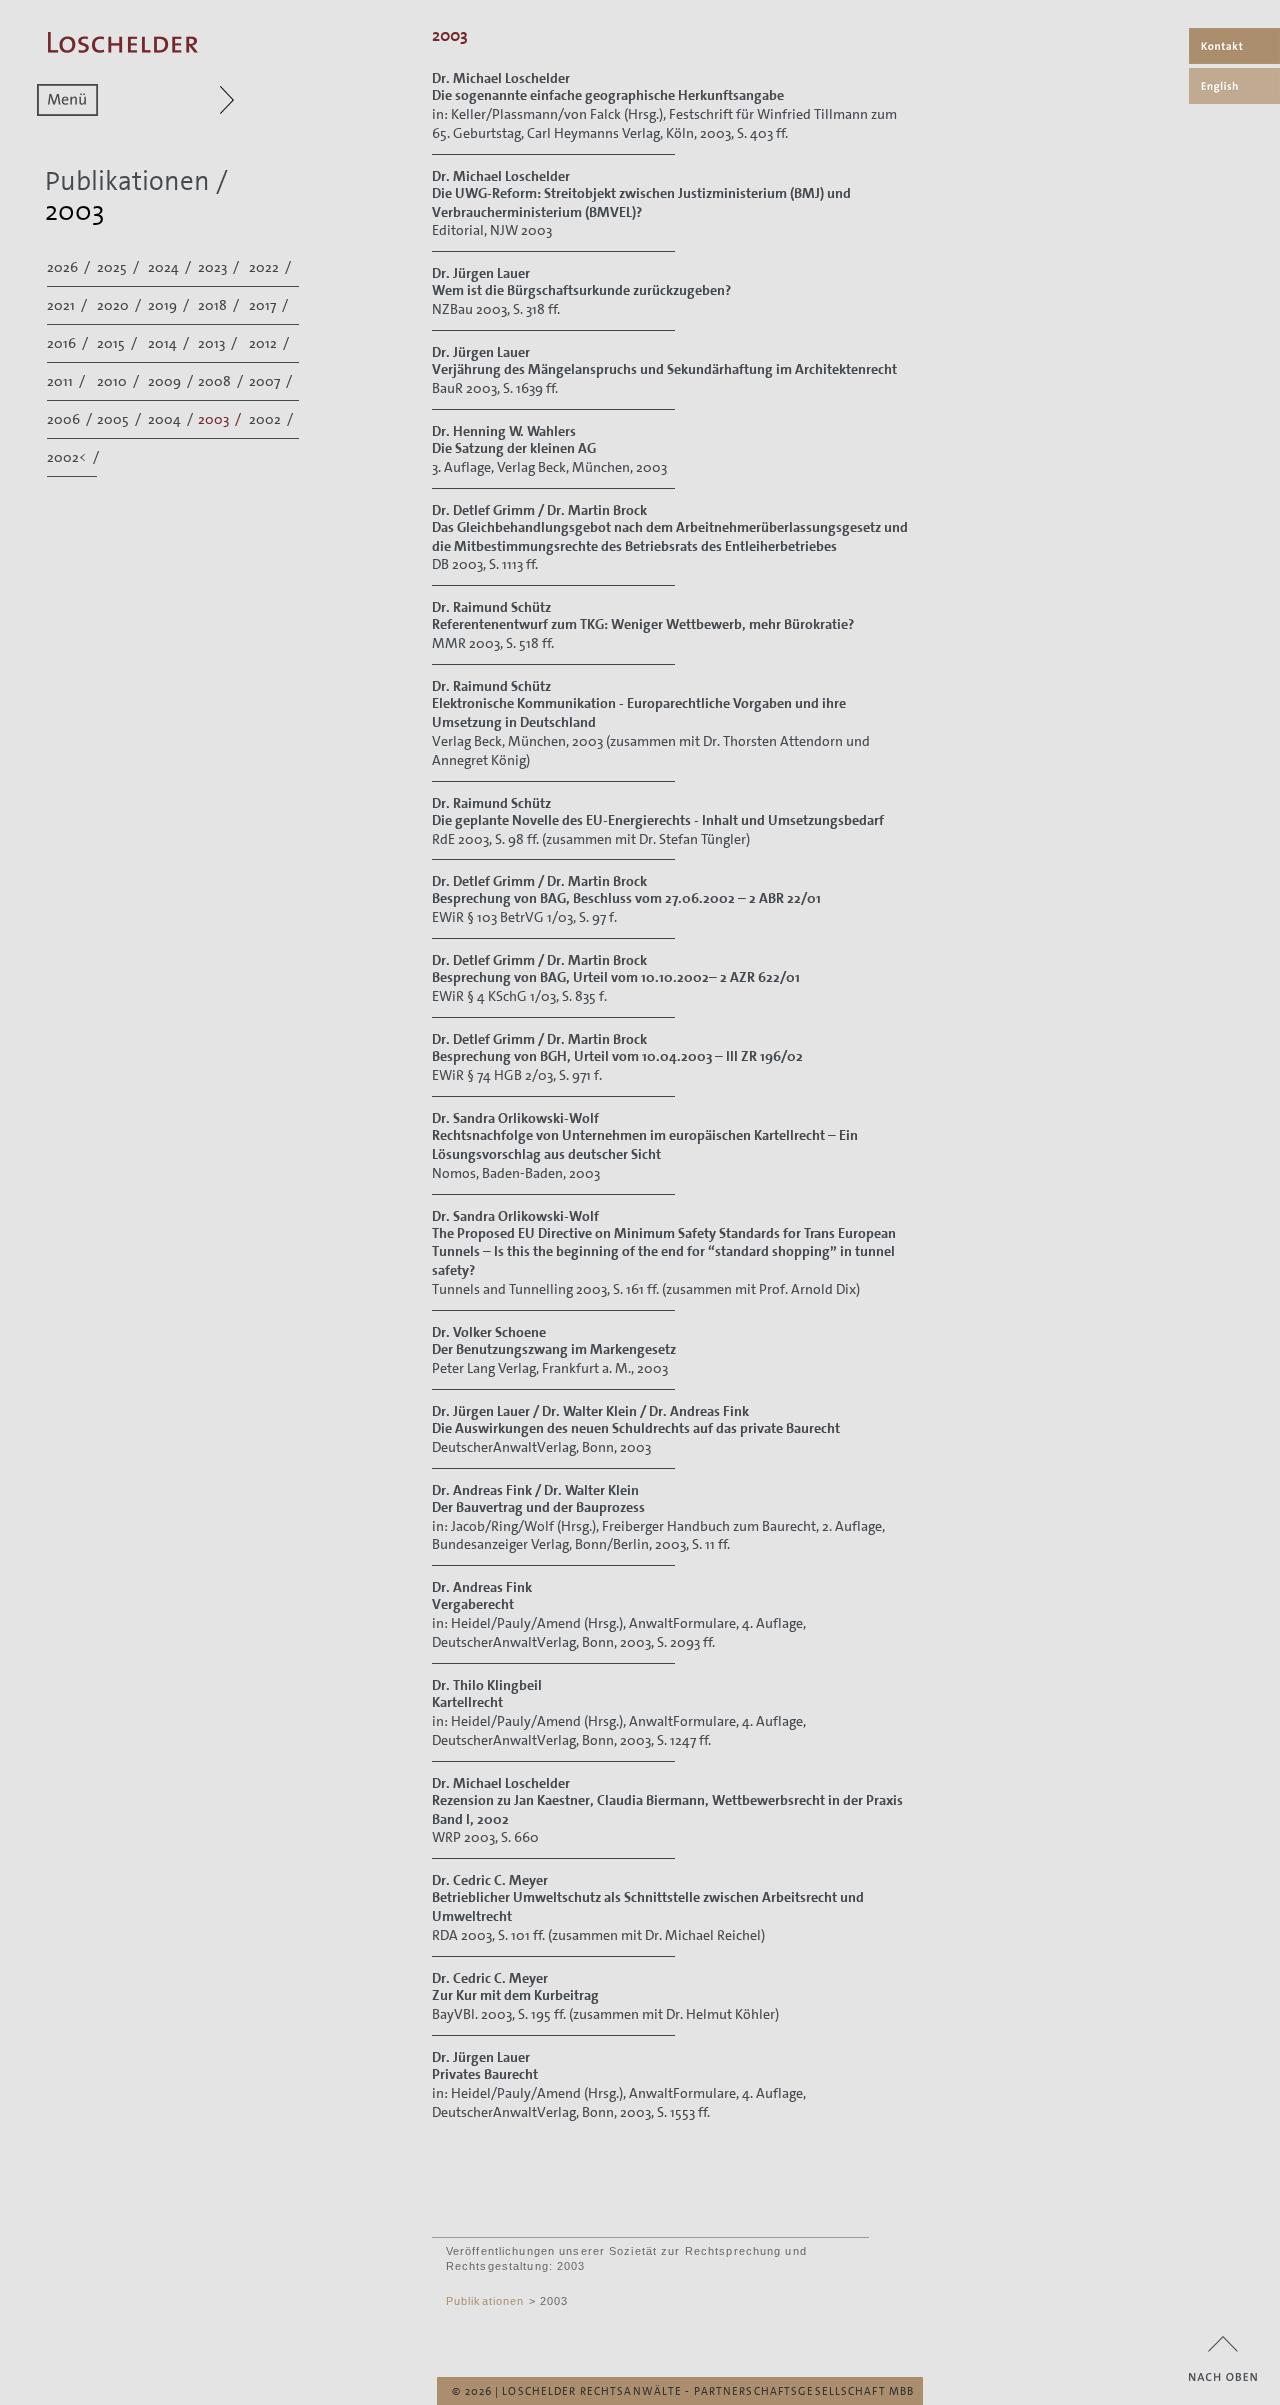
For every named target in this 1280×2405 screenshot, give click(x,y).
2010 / (119, 381)
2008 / (222, 381)
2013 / (219, 343)
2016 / (69, 343)
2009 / (172, 381)
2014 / (170, 343)
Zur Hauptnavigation (188, 100)
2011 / (67, 381)
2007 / (272, 381)
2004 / (172, 419)
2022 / (271, 267)
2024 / (171, 267)
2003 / (221, 419)
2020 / (120, 305)
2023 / (220, 267)
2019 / (170, 305)
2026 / (70, 267)
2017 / (270, 305)
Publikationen (127, 181)
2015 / (118, 343)
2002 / (272, 419)
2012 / (270, 343)
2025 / (119, 267)
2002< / (74, 457)
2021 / (68, 305)
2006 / (71, 419)
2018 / (220, 305)
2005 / (120, 419)
